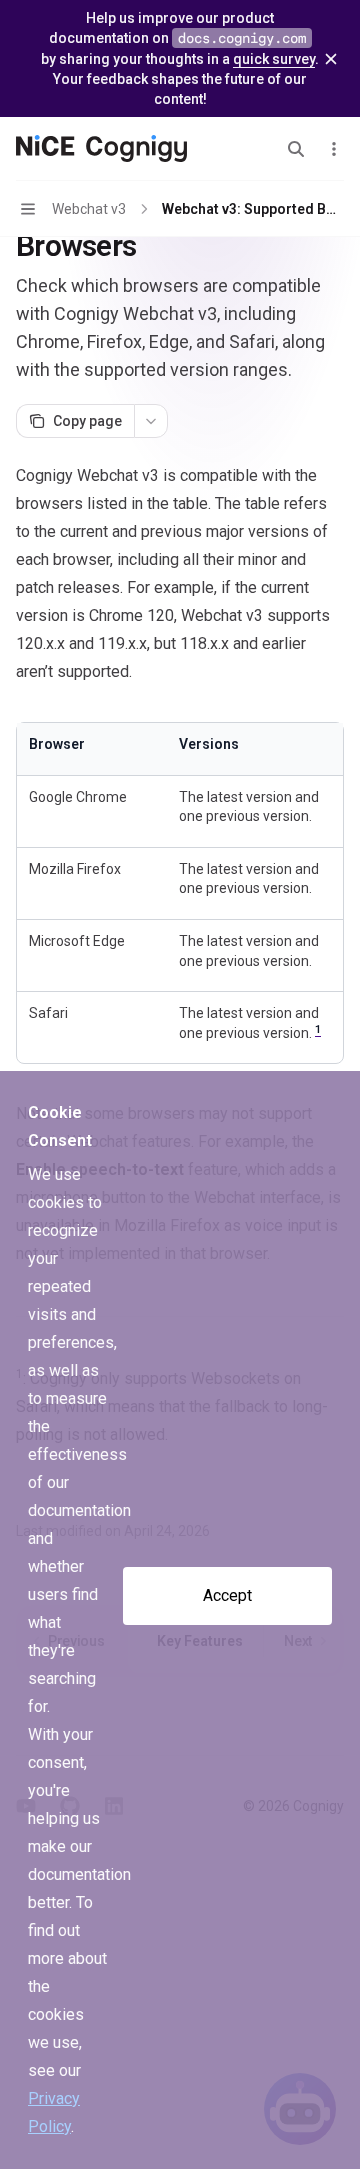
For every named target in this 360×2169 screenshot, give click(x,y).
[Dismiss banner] (331, 59)
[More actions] (334, 149)
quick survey (274, 59)
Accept (227, 1595)
